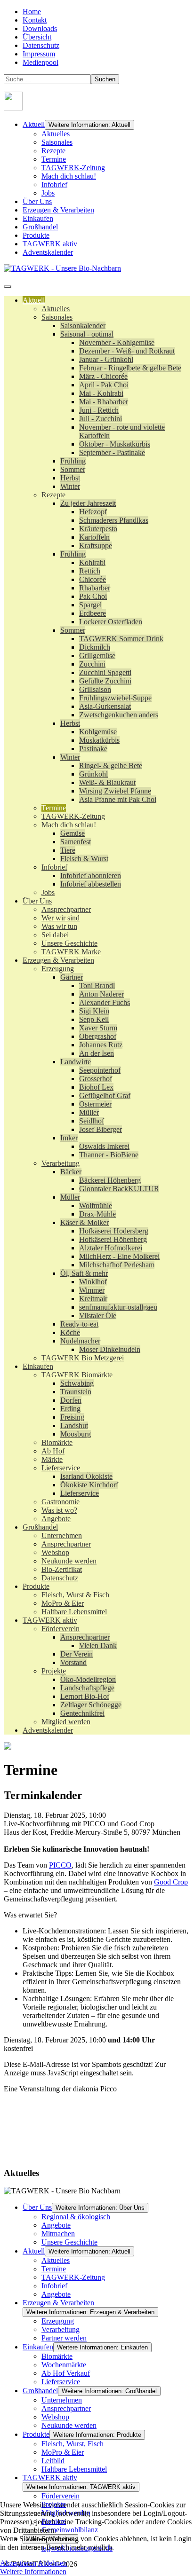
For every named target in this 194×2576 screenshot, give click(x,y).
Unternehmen (62, 2400)
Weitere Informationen (33, 2572)
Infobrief (54, 185)
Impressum (39, 54)
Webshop (55, 2417)
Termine (54, 159)
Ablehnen (52, 2563)
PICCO (60, 1865)
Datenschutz (41, 45)
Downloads (40, 28)
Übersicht (37, 37)
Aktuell (34, 124)
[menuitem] (34, 300)
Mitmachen (58, 2234)
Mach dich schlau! (69, 176)
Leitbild (53, 2461)
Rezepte (53, 151)
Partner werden (64, 2338)
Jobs (48, 193)
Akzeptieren (18, 2563)
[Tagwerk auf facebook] (13, 108)
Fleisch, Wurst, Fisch (73, 2444)
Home (32, 12)
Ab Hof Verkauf (66, 2373)
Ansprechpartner (66, 2408)
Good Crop (171, 1882)
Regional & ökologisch (76, 2217)
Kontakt (35, 20)
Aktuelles (56, 134)
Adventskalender (48, 252)
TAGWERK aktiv (50, 244)
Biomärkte (57, 2356)
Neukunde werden (69, 2425)
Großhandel (40, 227)
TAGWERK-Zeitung (73, 168)
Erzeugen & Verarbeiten (58, 210)
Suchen (105, 79)
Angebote (56, 2225)
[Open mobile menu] (8, 287)
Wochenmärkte (64, 2365)
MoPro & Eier (63, 2452)
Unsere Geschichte (69, 2242)
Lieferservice (61, 2382)
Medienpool (40, 62)
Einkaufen (38, 218)
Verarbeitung (61, 2329)
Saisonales (57, 142)
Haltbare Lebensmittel (74, 2469)
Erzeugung (58, 2321)
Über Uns (37, 201)
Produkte (36, 235)
